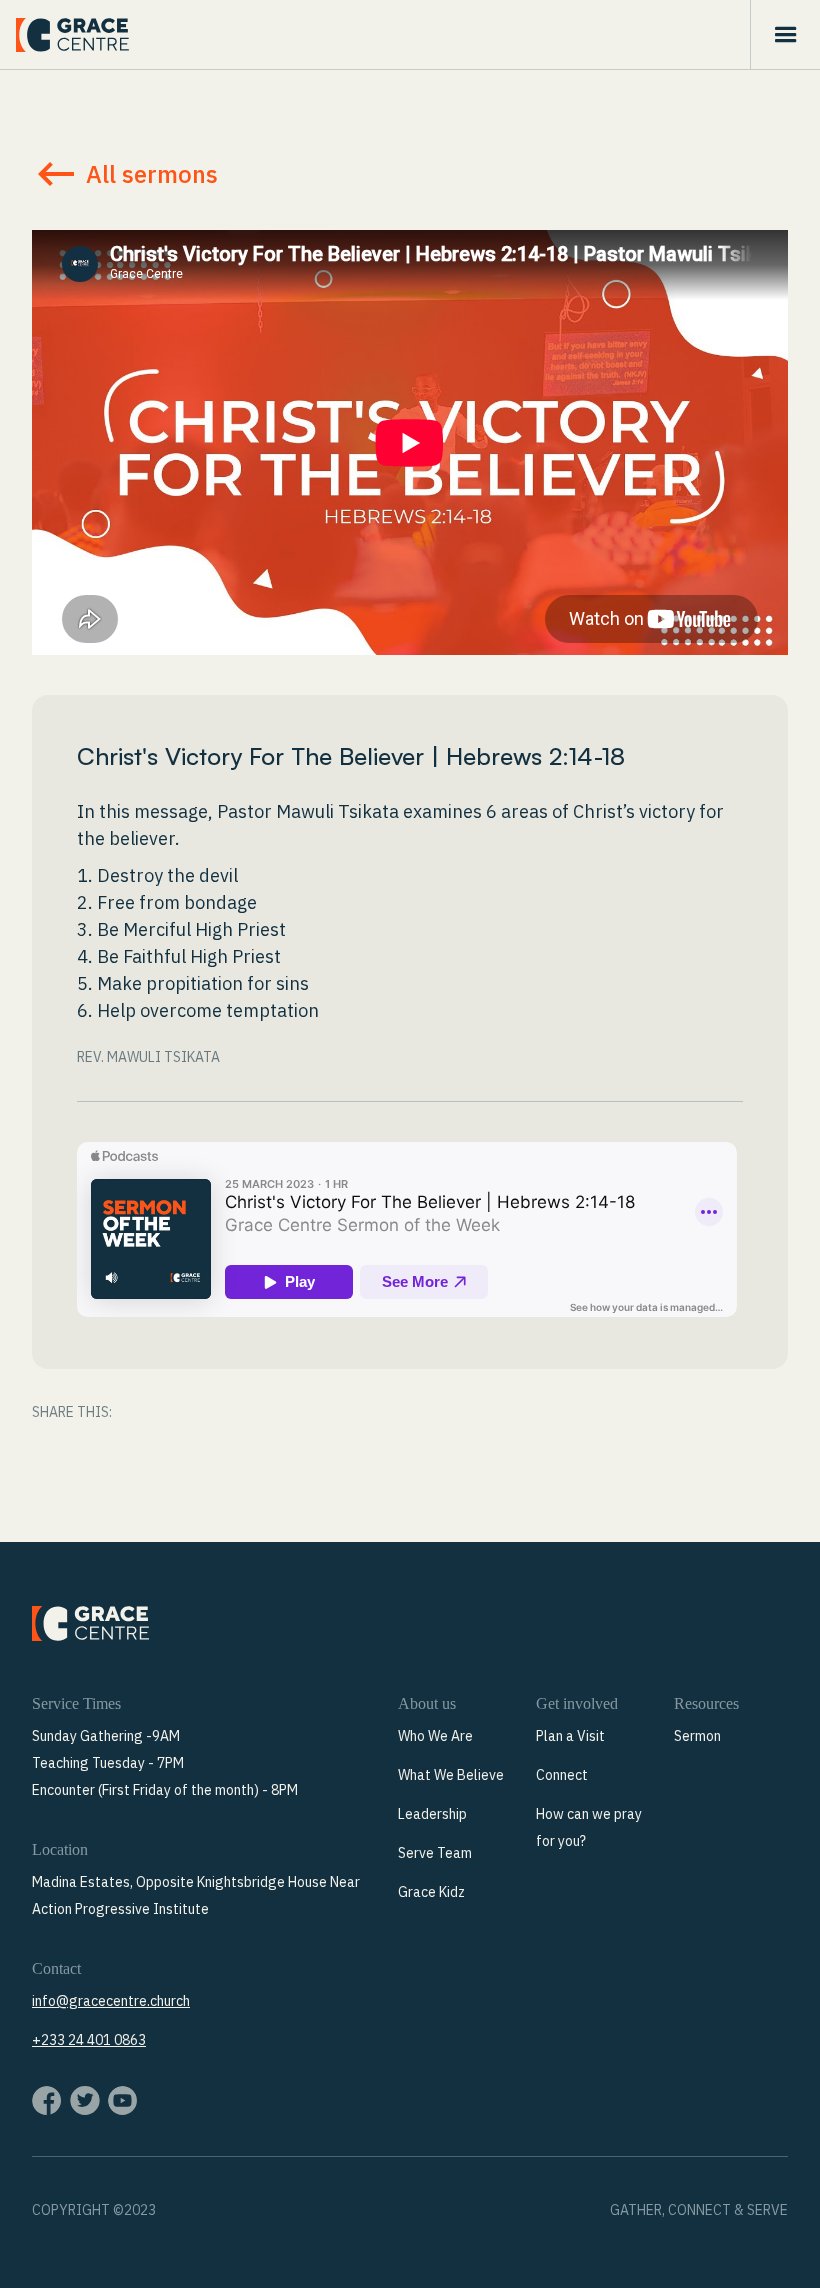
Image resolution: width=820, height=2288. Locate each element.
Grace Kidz (431, 1892)
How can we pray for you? (589, 1827)
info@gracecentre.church (111, 2001)
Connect (562, 1775)
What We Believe (451, 1775)
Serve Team (435, 1853)
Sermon (697, 1736)
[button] (785, 34)
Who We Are (435, 1736)
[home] (72, 34)
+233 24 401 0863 (89, 2040)
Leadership (432, 1814)
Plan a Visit (570, 1736)
